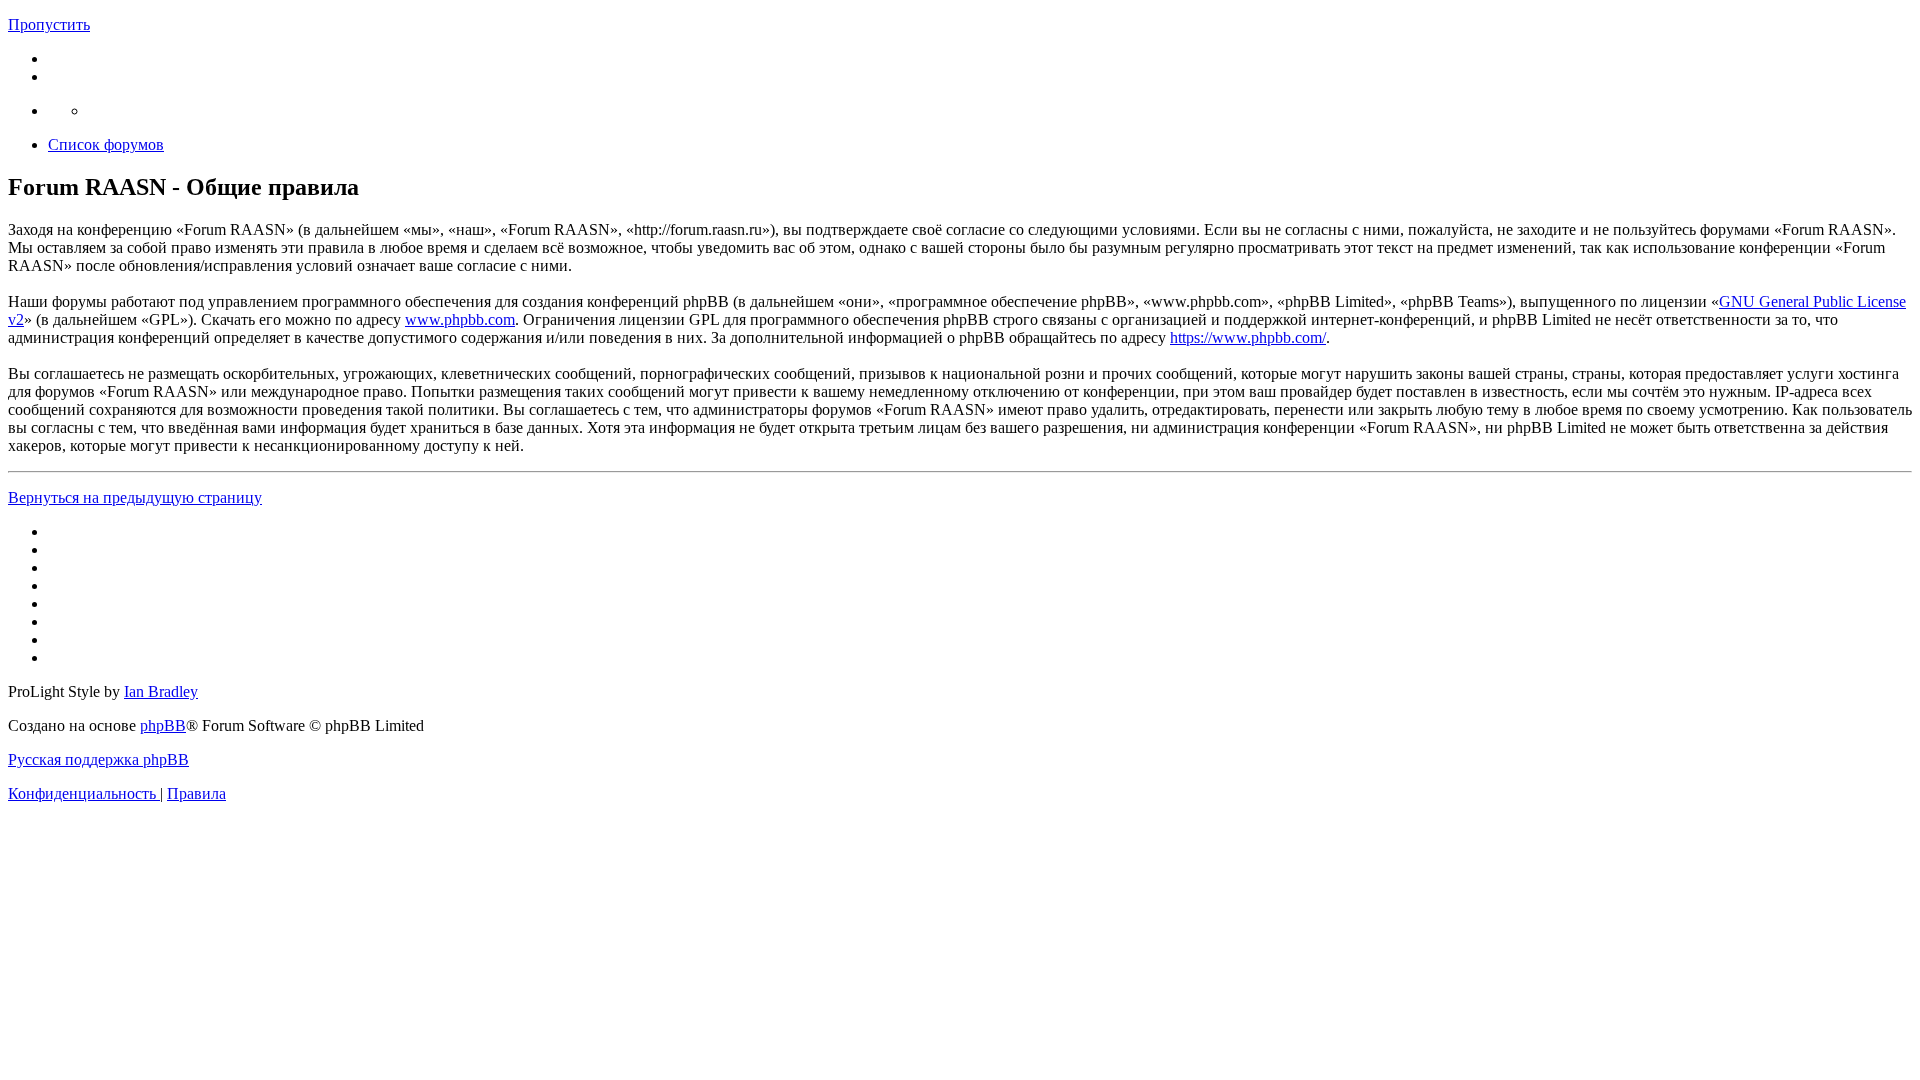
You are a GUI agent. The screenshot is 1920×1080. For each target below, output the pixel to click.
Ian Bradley (161, 691)
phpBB (163, 725)
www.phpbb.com (460, 319)
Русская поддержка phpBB (98, 759)
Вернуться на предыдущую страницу (135, 497)
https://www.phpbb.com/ (1248, 337)
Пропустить (49, 24)
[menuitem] (84, 793)
